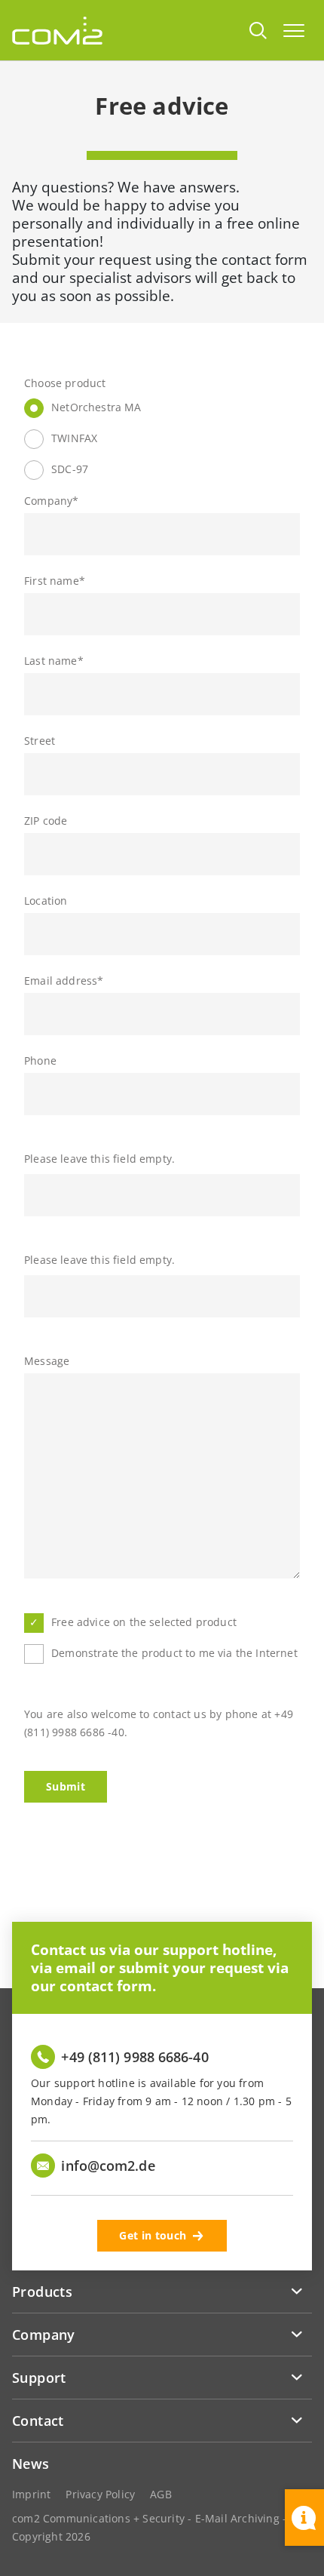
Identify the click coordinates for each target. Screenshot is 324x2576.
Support (39, 2378)
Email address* (64, 981)
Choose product (65, 383)
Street (40, 741)
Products (42, 2292)
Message (47, 1361)
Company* (51, 501)
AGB (161, 2494)
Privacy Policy (100, 2494)
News (31, 2464)
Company (44, 2335)
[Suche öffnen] (258, 30)
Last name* (54, 661)
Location (46, 901)
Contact (38, 2421)
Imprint (31, 2494)
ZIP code (46, 821)
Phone (40, 1061)
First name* (55, 581)
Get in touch (153, 2235)
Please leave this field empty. (99, 1159)
